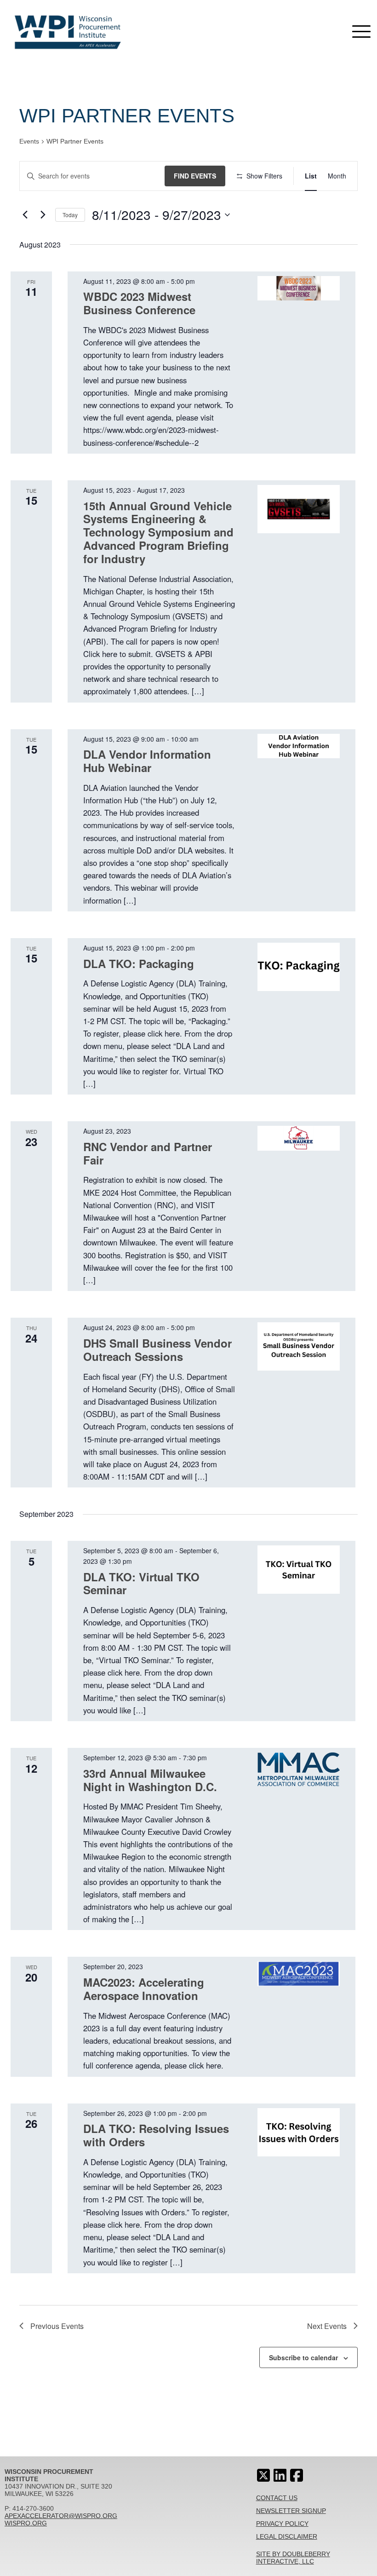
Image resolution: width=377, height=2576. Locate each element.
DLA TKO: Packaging (139, 963)
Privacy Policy (282, 2524)
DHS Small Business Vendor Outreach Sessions (157, 1350)
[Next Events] (43, 215)
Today (70, 215)
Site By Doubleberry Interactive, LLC (293, 2558)
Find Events (195, 176)
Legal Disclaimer (287, 2536)
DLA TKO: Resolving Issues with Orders (156, 2135)
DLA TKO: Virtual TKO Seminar (141, 1583)
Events (29, 141)
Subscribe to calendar (303, 2357)
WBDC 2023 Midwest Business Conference (139, 303)
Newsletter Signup (291, 2511)
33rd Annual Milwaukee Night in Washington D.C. (150, 1780)
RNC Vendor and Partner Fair (148, 1153)
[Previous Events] (25, 215)
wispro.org (26, 2523)
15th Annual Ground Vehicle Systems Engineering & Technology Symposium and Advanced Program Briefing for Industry (158, 532)
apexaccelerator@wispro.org (61, 2516)
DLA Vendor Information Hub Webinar (147, 761)
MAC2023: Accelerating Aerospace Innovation (144, 1989)
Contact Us (277, 2498)
